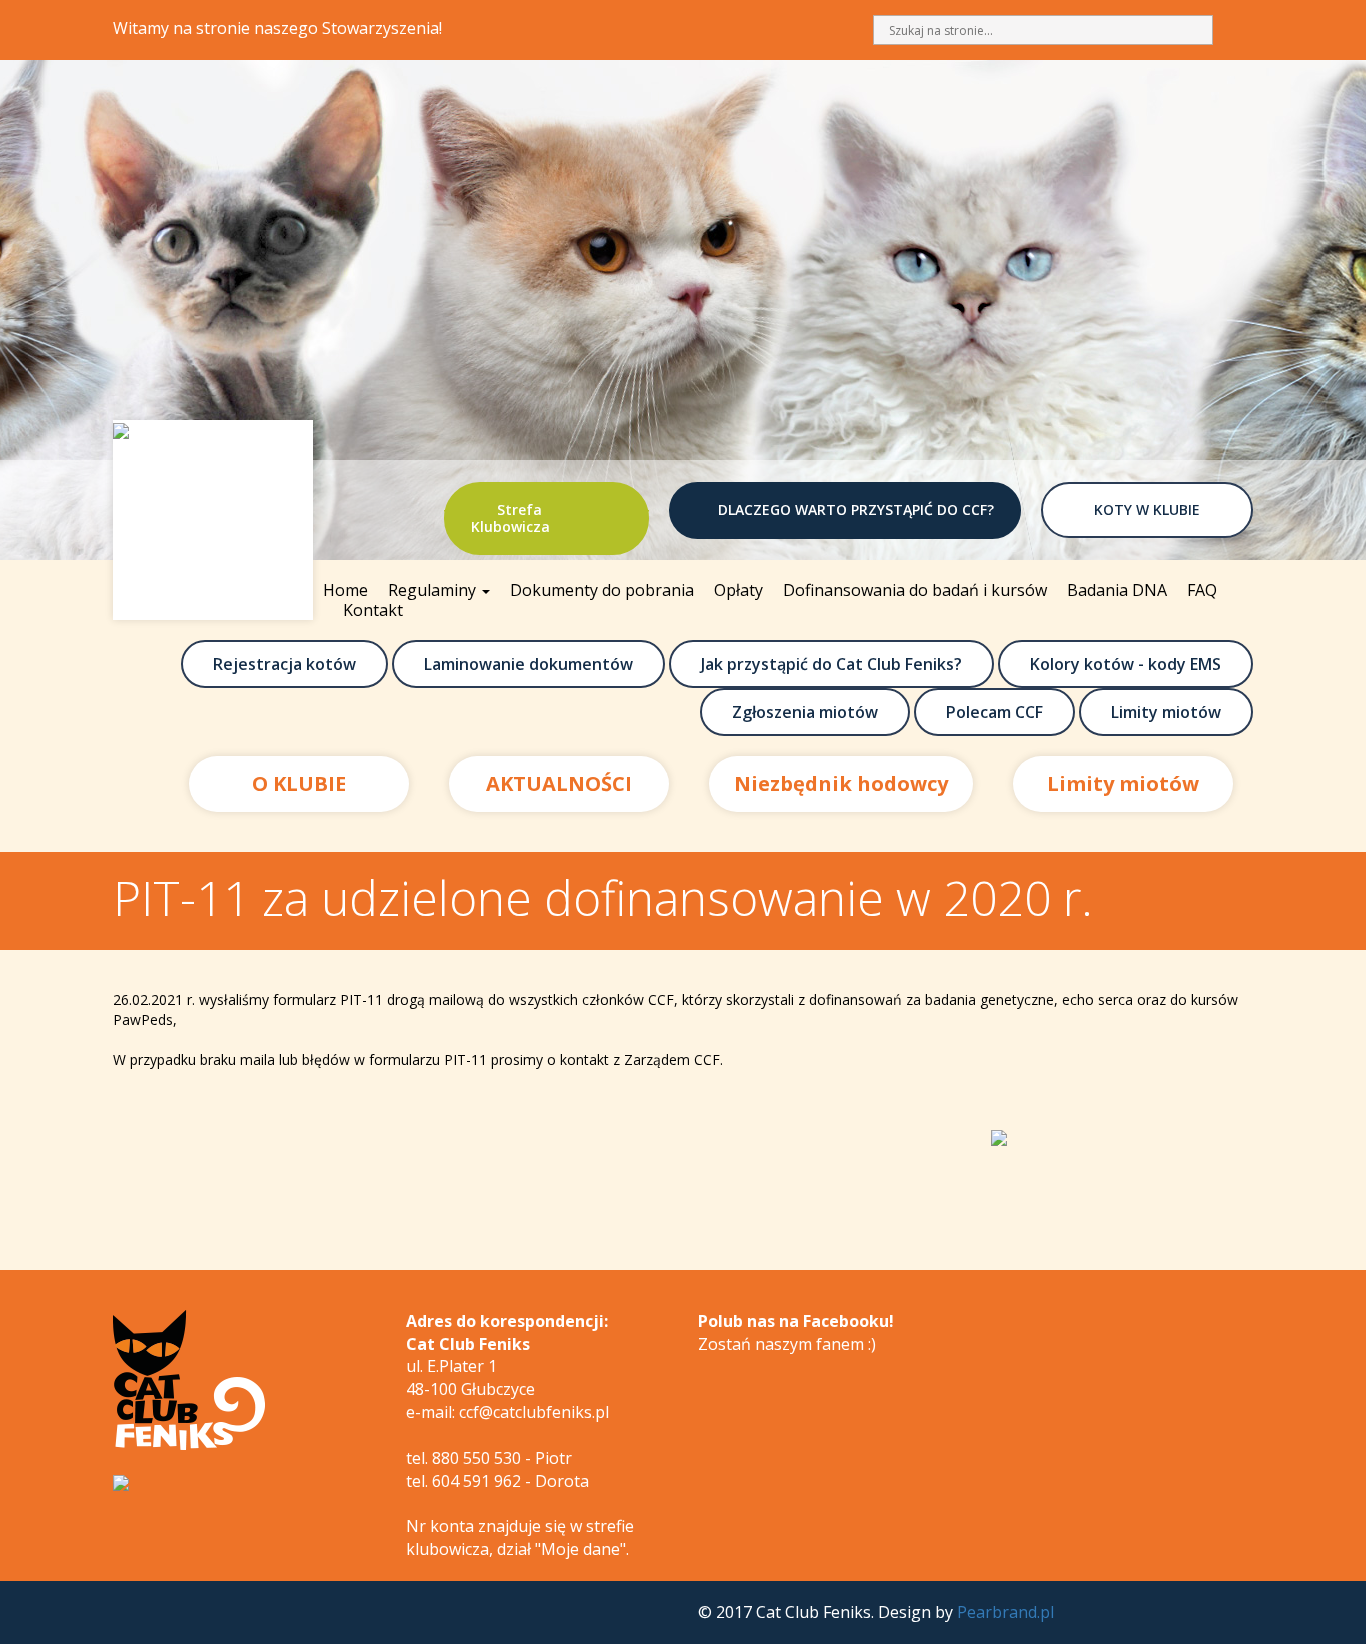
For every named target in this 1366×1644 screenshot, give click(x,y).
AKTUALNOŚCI (559, 783)
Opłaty (738, 590)
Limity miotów (1166, 712)
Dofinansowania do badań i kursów (915, 590)
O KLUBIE (299, 783)
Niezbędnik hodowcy (841, 783)
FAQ (1202, 590)
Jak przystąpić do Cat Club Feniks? (831, 664)
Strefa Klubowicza (510, 518)
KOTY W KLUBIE (1147, 509)
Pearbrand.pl (1005, 1612)
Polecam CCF (994, 712)
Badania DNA (1117, 590)
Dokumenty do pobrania (602, 590)
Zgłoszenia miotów (805, 712)
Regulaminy (434, 590)
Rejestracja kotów (284, 664)
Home (345, 590)
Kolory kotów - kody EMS (1125, 664)
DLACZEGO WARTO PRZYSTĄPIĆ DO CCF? (856, 509)
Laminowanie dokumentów (528, 664)
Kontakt (373, 610)
